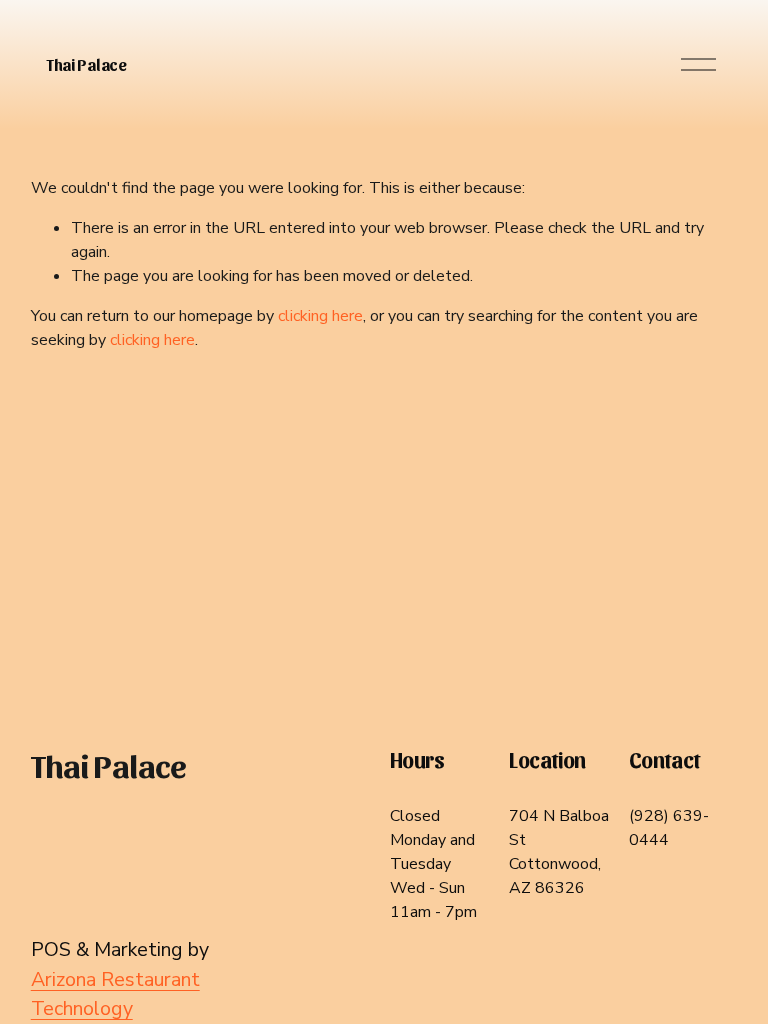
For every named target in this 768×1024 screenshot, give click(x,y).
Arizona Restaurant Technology (115, 994)
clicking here (320, 316)
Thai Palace (86, 64)
